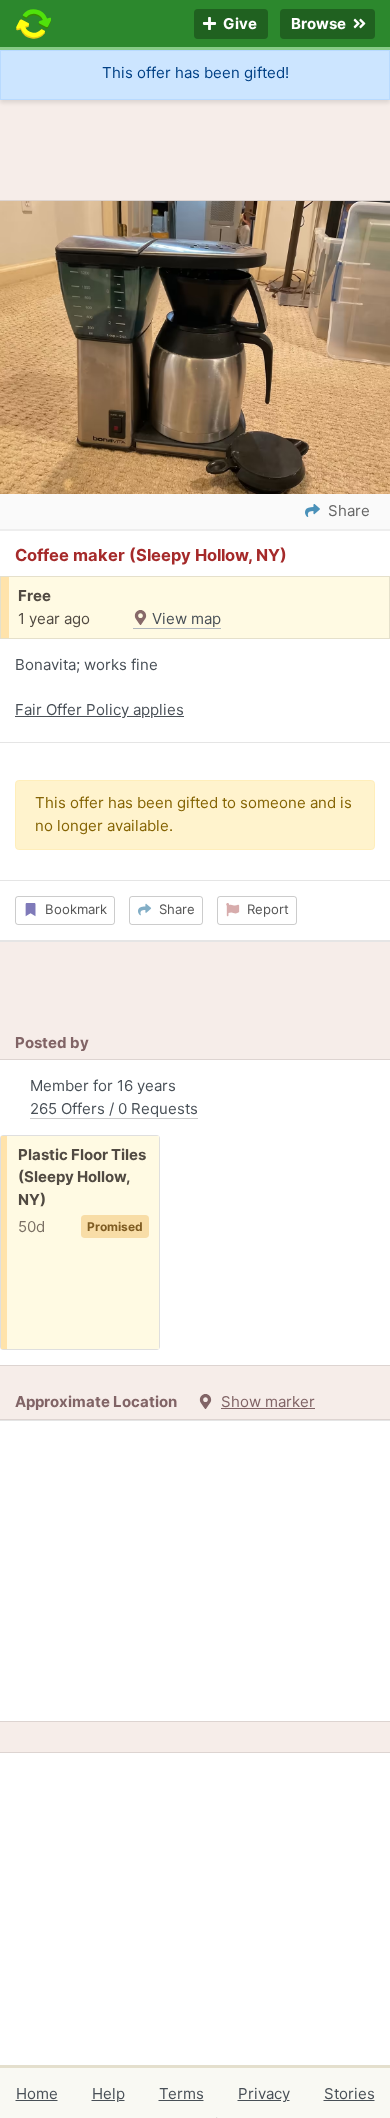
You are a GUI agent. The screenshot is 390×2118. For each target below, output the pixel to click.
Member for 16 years (114, 1097)
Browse (320, 24)
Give (238, 24)
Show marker (268, 1401)
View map (184, 618)
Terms (181, 2093)
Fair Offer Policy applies (99, 709)
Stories (349, 2093)
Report (264, 909)
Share (173, 909)
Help (108, 2093)
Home (37, 2093)
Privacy (264, 2093)
